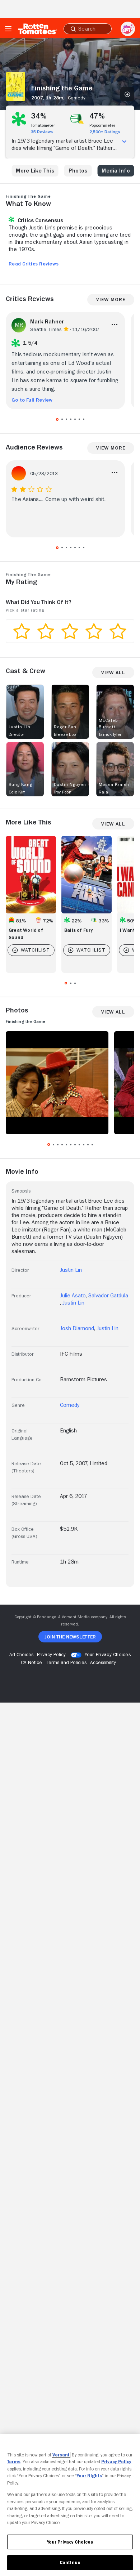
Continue (70, 2562)
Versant (61, 2455)
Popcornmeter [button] (102, 125)
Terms (14, 2462)
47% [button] (97, 116)
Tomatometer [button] (43, 125)
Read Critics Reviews (34, 264)
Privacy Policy (116, 2462)
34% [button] (39, 116)
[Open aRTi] (128, 29)
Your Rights (89, 2476)
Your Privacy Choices (108, 1654)
